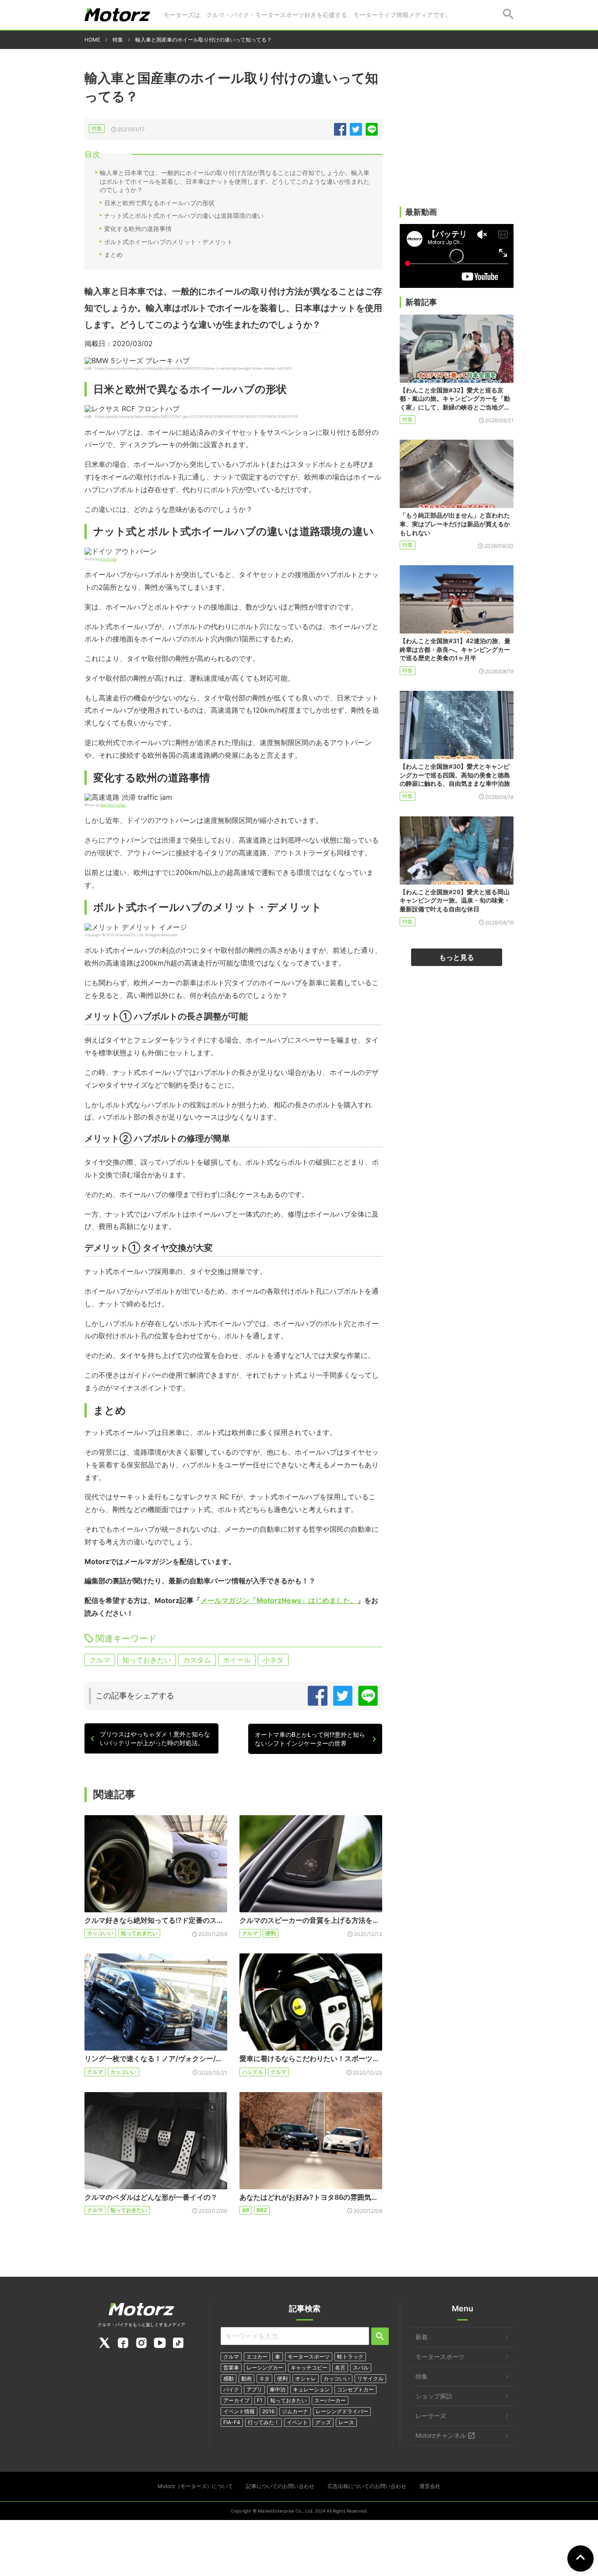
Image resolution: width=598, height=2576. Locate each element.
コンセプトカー (355, 2389)
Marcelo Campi (113, 805)
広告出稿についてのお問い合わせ (367, 2486)
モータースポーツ (309, 2357)
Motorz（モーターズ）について (195, 2486)
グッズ (323, 2422)
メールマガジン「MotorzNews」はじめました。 (279, 1600)
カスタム (197, 1660)
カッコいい (100, 1933)
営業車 (231, 2368)
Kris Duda (108, 559)
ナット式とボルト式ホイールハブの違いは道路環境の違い (184, 215)
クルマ (100, 1660)
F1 (260, 2400)
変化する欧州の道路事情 (138, 229)
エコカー (257, 2357)
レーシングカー (265, 2368)
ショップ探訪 (434, 2396)
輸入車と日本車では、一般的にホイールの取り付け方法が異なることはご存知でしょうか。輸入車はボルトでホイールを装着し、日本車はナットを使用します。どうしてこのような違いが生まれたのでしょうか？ (235, 181)
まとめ (113, 254)
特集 (97, 128)
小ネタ (273, 1660)
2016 (268, 2411)
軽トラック (350, 2357)
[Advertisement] (457, 139)
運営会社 (430, 2486)
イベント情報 (239, 2411)
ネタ (264, 2378)
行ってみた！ (264, 2422)
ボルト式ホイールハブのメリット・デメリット (169, 242)
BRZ (262, 2210)
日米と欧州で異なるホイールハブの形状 (159, 203)
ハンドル (253, 2072)
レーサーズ (431, 2416)
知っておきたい (147, 1660)
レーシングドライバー (342, 2411)
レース (346, 2422)
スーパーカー (330, 2400)
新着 (422, 2337)
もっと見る (457, 957)
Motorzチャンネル (441, 2435)
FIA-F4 (232, 2422)
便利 (271, 1933)
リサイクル (370, 2378)
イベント (297, 2422)
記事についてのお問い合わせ (280, 2486)
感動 (229, 2378)
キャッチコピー (309, 2368)
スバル (361, 2368)
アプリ (254, 2389)
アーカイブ (236, 2400)
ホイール (237, 1660)
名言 (340, 2368)
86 (246, 2210)
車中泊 (278, 2389)
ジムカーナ (295, 2411)
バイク (231, 2389)
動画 (246, 2378)
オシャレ (306, 2378)
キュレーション (311, 2389)
